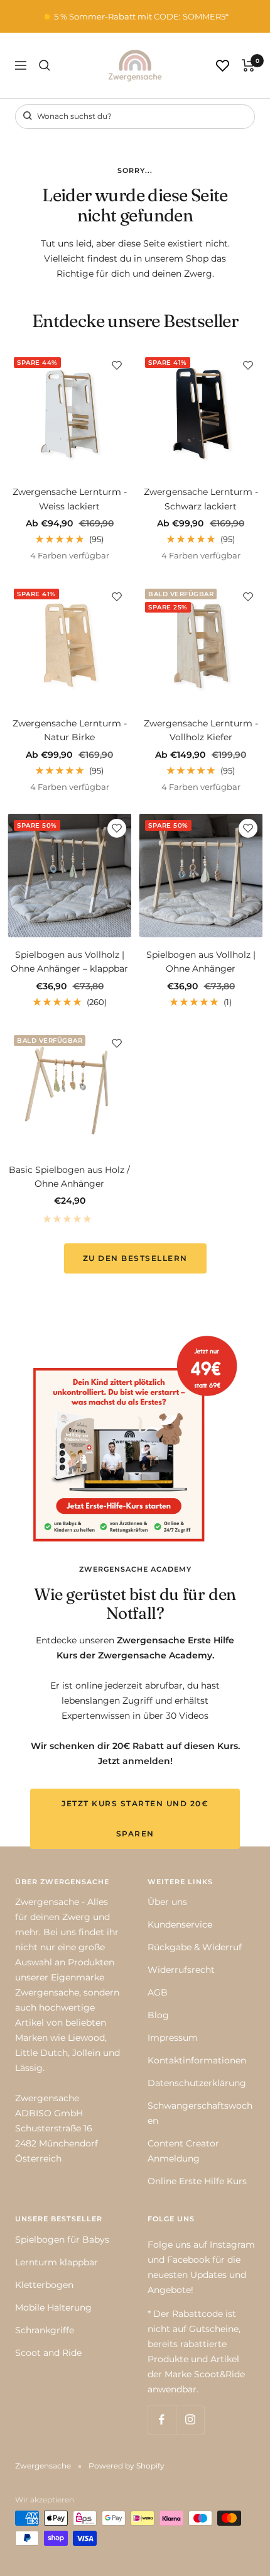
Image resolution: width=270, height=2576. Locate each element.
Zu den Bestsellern (135, 1258)
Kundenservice (180, 1924)
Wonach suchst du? (73, 116)
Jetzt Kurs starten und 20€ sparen (135, 1818)
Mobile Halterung (53, 2307)
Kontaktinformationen (197, 2060)
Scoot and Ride (48, 2353)
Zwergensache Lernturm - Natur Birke (70, 730)
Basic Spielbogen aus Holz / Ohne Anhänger (69, 1177)
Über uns (167, 1902)
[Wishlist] (223, 66)
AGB (158, 1992)
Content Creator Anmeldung (183, 2151)
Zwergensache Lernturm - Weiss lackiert (70, 499)
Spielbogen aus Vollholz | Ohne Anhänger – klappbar (69, 962)
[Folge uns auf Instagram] (190, 2420)
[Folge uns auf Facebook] (162, 2420)
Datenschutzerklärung (197, 2083)
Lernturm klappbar (57, 2262)
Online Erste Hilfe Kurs (197, 2181)
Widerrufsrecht (181, 1970)
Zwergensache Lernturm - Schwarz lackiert (201, 499)
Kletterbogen (44, 2285)
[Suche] (45, 65)
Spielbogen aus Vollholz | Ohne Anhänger (201, 962)
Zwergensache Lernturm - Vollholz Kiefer (201, 730)
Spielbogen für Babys (62, 2240)
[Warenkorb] (248, 65)
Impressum (173, 2038)
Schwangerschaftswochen (200, 2113)
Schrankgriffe (45, 2330)
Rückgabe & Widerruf (195, 1947)
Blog (158, 2015)
